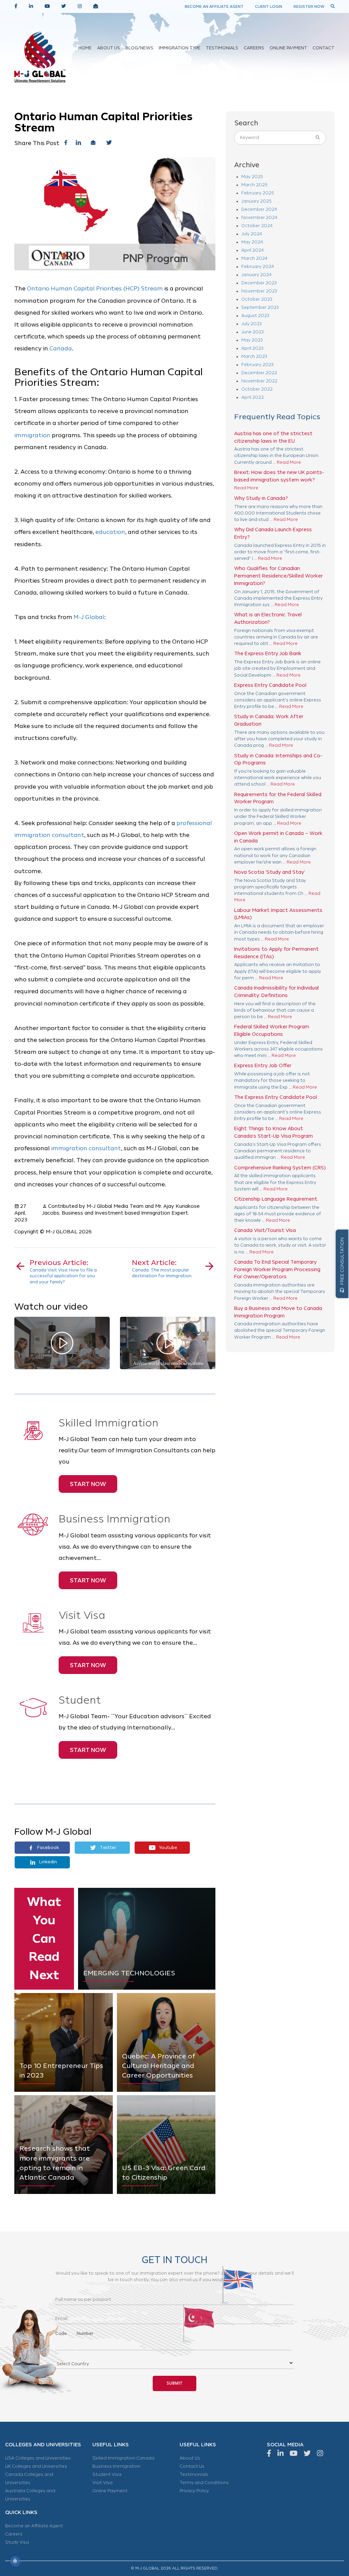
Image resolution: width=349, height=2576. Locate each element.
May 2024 (252, 242)
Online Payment (110, 2491)
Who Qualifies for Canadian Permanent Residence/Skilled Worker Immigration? (278, 576)
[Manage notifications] (15, 2561)
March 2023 (254, 357)
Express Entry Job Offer (263, 1065)
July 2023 (252, 324)
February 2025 (258, 193)
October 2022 (257, 389)
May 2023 (252, 340)
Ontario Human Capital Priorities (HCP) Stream (95, 289)
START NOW (88, 1484)
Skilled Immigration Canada (123, 2458)
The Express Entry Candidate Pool (276, 1097)
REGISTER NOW (309, 6)
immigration (32, 435)
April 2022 (253, 397)
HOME (85, 48)
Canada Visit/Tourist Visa (265, 1230)
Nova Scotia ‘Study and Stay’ (270, 872)
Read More (289, 462)
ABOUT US (109, 48)
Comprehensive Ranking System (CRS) (280, 1168)
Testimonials (194, 2475)
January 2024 (256, 275)
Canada (61, 349)
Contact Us (192, 2466)
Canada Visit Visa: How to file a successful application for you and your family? (63, 1271)
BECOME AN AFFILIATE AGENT (214, 6)
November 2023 (259, 291)
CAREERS (254, 48)
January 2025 (256, 201)
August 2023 (255, 316)
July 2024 (252, 234)
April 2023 (252, 348)
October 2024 (257, 226)
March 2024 (254, 258)
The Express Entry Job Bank (268, 653)
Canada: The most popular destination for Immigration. (162, 1269)
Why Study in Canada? (261, 498)
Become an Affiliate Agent (34, 2526)
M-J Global (89, 617)
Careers (14, 2534)
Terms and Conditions (204, 2483)
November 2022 (259, 381)
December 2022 (259, 373)
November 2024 (259, 218)
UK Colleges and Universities (36, 2466)
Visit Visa (102, 2483)
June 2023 (253, 332)
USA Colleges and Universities (38, 2458)
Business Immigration (116, 2466)
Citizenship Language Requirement (276, 1199)
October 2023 (257, 299)
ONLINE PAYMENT (288, 48)
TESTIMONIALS (222, 48)
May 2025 (252, 177)
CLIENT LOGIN (269, 6)
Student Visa (107, 2475)
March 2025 (254, 185)
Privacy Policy (194, 2491)
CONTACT (323, 48)
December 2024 (259, 209)
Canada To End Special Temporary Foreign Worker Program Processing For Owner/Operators (277, 1269)
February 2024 (258, 267)
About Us (190, 2458)
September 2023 (260, 307)
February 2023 (257, 365)
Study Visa (17, 2542)
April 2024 (253, 250)
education (110, 532)
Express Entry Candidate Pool (270, 685)
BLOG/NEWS (139, 48)
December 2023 (259, 283)
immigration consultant (86, 1148)
